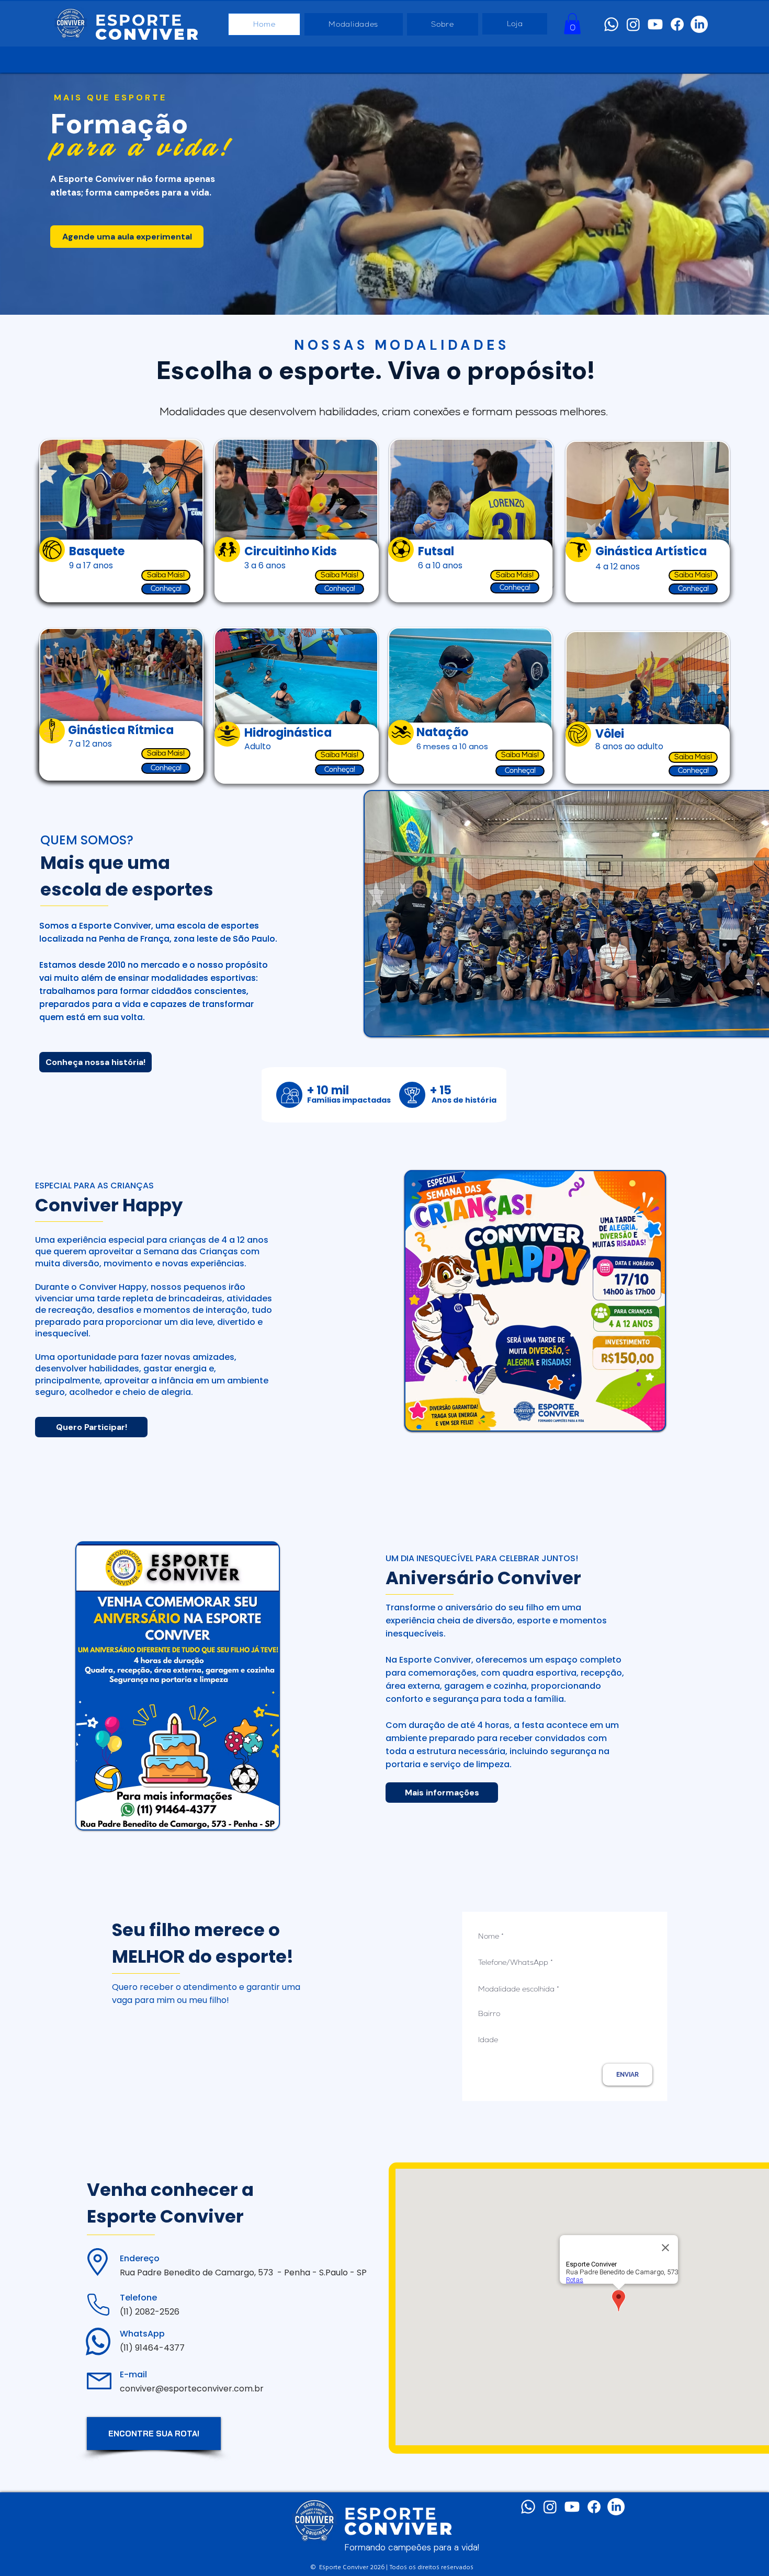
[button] (572, 24)
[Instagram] (633, 24)
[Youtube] (655, 24)
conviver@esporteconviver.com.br (192, 2389)
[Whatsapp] (611, 24)
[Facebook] (677, 24)
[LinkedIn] (699, 24)
